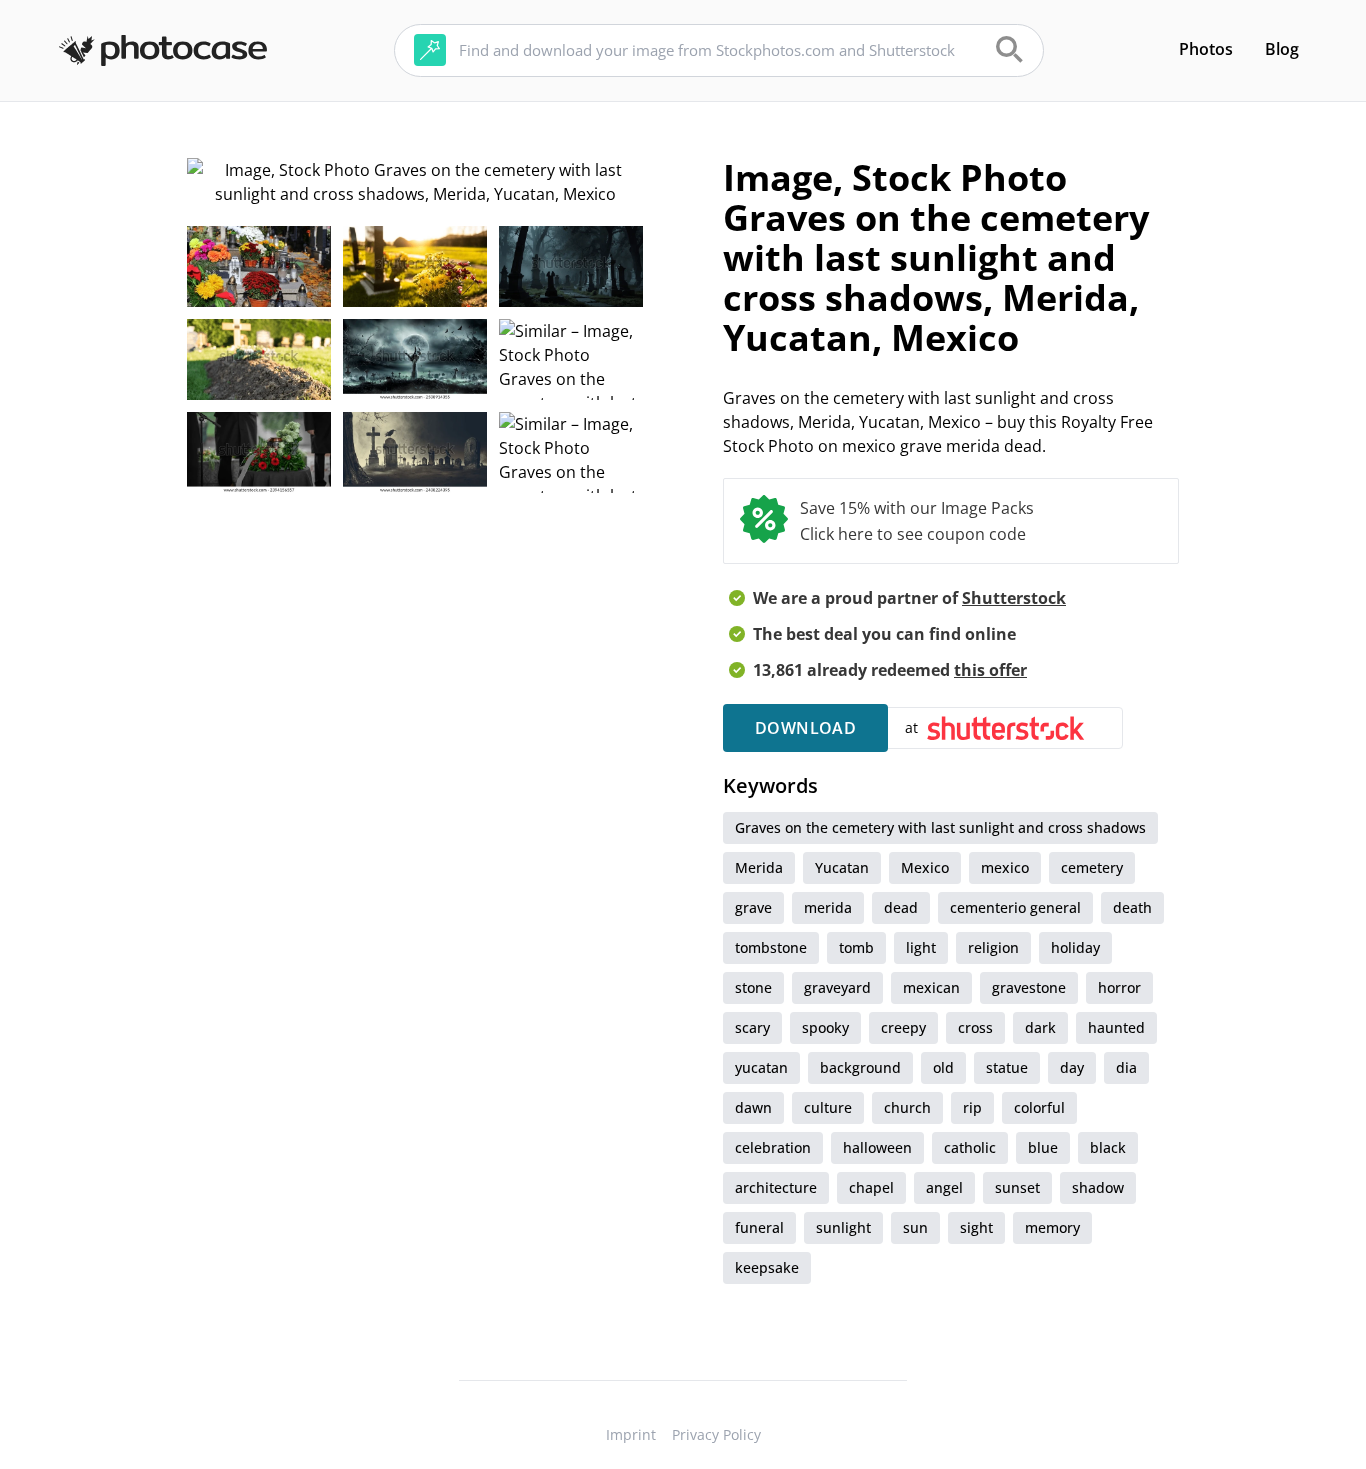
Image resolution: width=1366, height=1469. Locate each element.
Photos (1206, 49)
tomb (856, 947)
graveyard (837, 987)
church (907, 1107)
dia (1126, 1067)
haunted (1116, 1027)
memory (1052, 1227)
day (1072, 1067)
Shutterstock (1014, 598)
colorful (1039, 1107)
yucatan (761, 1067)
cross (975, 1027)
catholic (970, 1147)
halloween (877, 1147)
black (1108, 1147)
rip (972, 1107)
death (1132, 907)
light (921, 947)
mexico (1005, 867)
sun (915, 1227)
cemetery (1092, 867)
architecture (776, 1187)
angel (944, 1187)
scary (752, 1027)
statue (1007, 1067)
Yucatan (842, 867)
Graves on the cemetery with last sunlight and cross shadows (940, 827)
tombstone (771, 947)
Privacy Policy (716, 1434)
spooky (825, 1027)
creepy (903, 1027)
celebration (773, 1147)
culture (828, 1107)
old (943, 1067)
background (860, 1067)
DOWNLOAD (805, 728)
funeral (759, 1227)
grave (753, 907)
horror (1119, 987)
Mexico (925, 867)
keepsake (767, 1267)
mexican (931, 987)
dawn (753, 1107)
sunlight (843, 1227)
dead (901, 907)
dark (1040, 1027)
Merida (759, 867)
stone (753, 987)
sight (976, 1227)
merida (828, 907)
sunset (1017, 1187)
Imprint (631, 1434)
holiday (1075, 947)
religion (993, 947)
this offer (990, 670)
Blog (1282, 49)
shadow (1098, 1187)
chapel (871, 1187)
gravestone (1029, 987)
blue (1043, 1147)
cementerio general (1015, 907)
